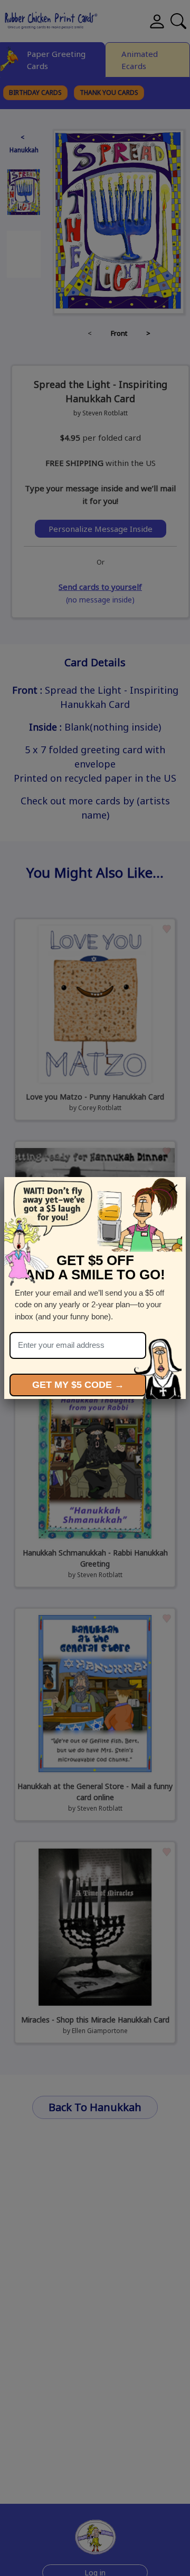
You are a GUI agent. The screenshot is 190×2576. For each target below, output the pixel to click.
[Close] (173, 1189)
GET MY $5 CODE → (78, 1385)
